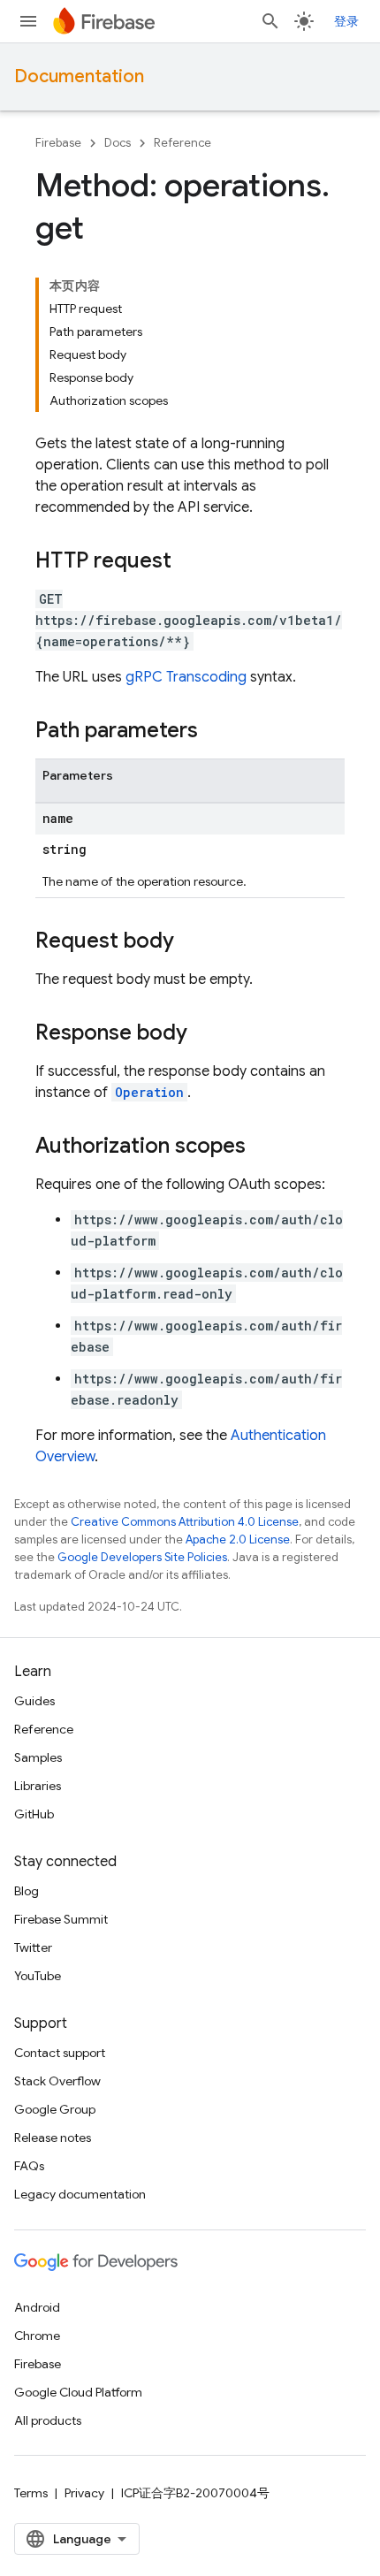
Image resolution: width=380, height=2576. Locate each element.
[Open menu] (28, 21)
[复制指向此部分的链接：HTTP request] (189, 562)
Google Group (55, 2109)
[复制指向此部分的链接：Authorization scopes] (263, 1147)
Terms (31, 2493)
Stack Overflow (57, 2081)
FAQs (29, 2166)
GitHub (34, 1814)
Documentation (79, 76)
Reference (182, 143)
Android (37, 2307)
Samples (38, 1757)
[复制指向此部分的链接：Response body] (205, 1034)
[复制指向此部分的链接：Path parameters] (216, 732)
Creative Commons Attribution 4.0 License (185, 1522)
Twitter (33, 1947)
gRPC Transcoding (186, 677)
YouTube (38, 1976)
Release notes (53, 2138)
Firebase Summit (61, 1919)
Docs (118, 143)
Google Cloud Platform (78, 2392)
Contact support (60, 2053)
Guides (34, 1701)
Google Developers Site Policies (142, 1557)
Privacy (84, 2493)
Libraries (38, 1786)
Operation (149, 1092)
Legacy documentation (80, 2194)
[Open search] (270, 21)
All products (48, 2420)
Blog (27, 1891)
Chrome (37, 2336)
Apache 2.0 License (238, 1540)
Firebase (58, 143)
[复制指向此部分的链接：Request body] (192, 942)
